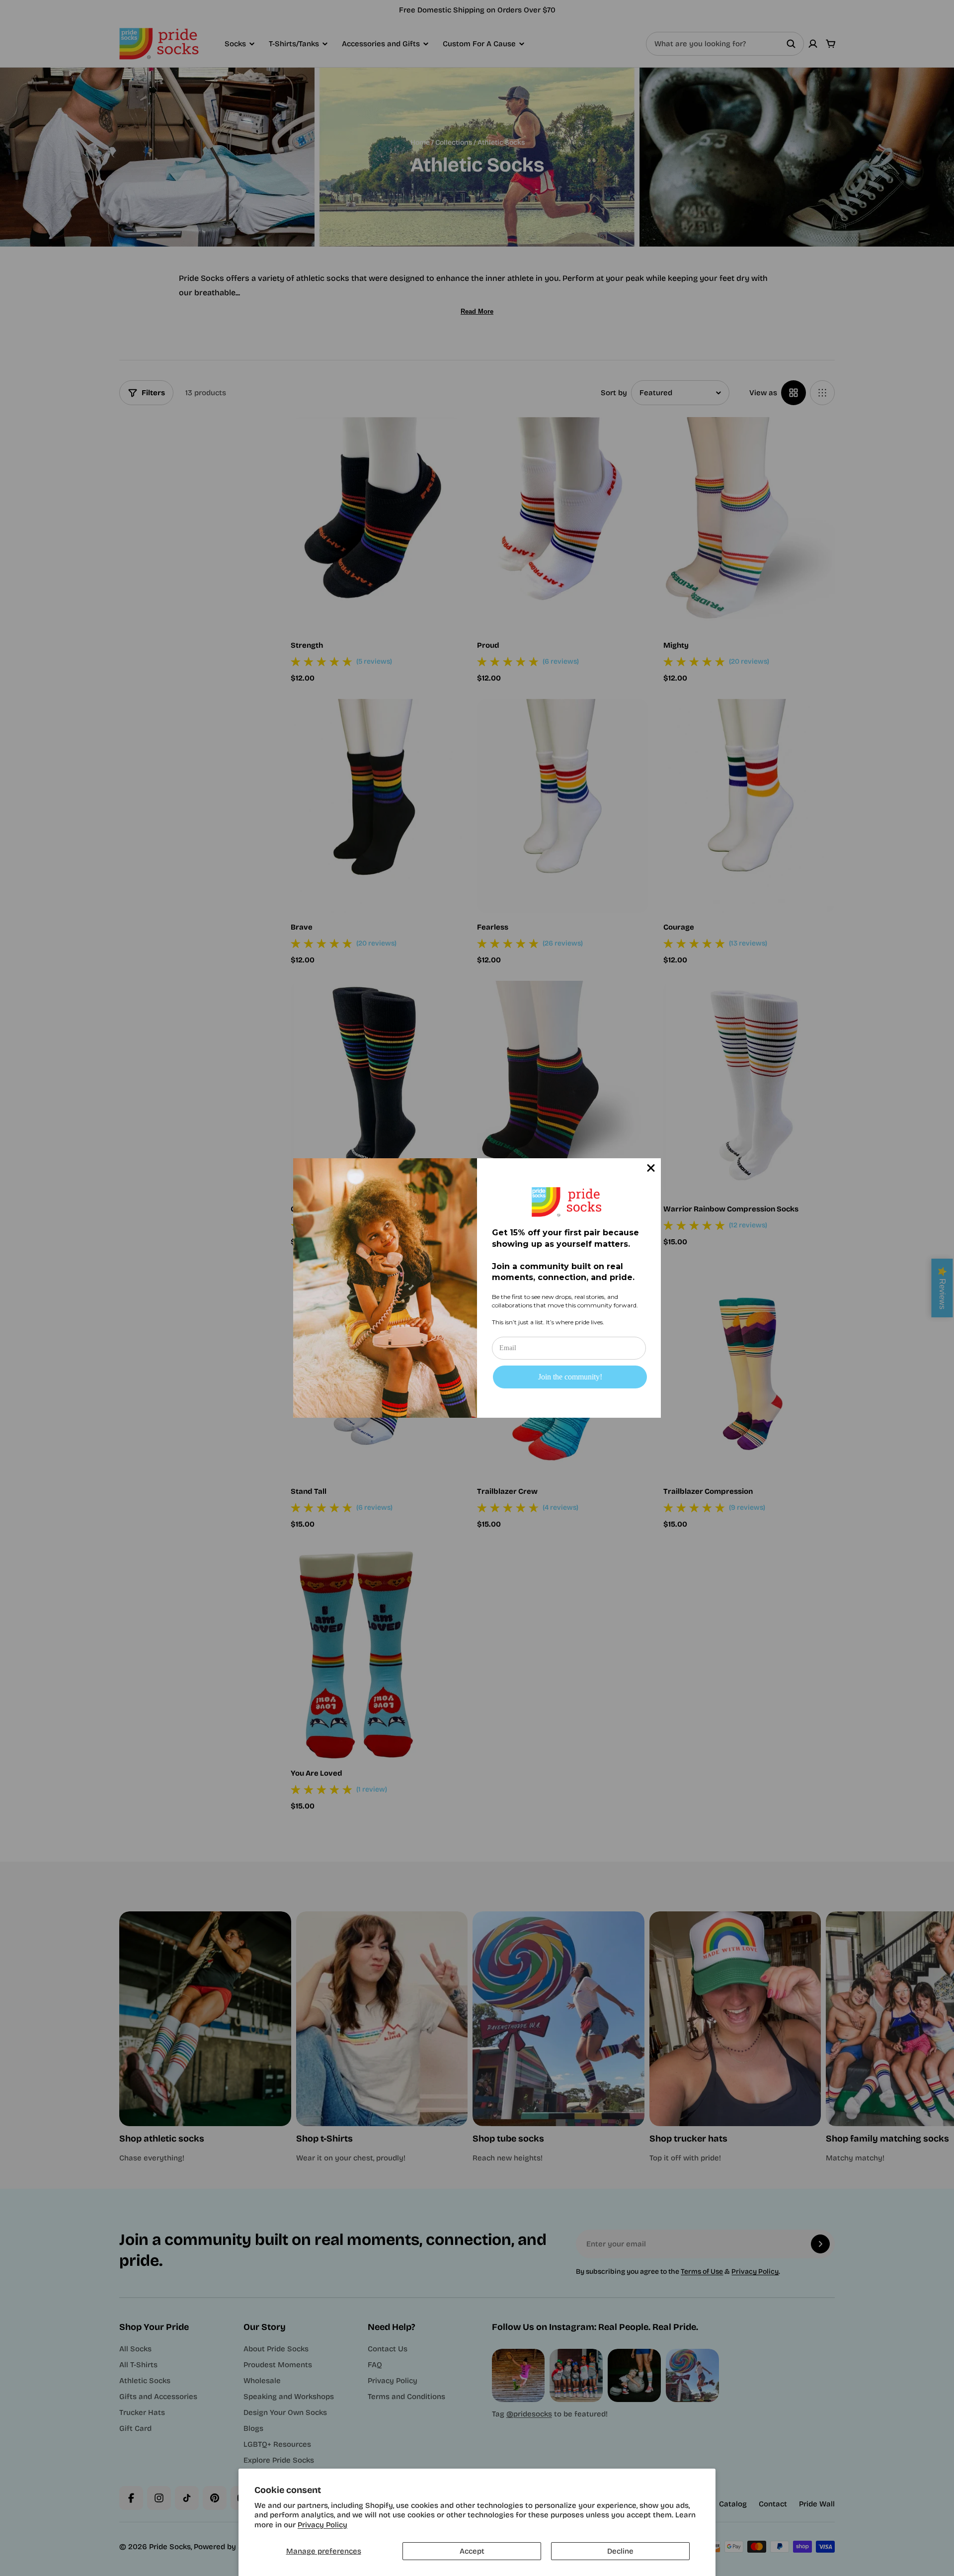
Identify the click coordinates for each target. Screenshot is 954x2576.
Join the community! (570, 1377)
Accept (472, 2551)
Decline (620, 2551)
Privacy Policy (322, 2525)
